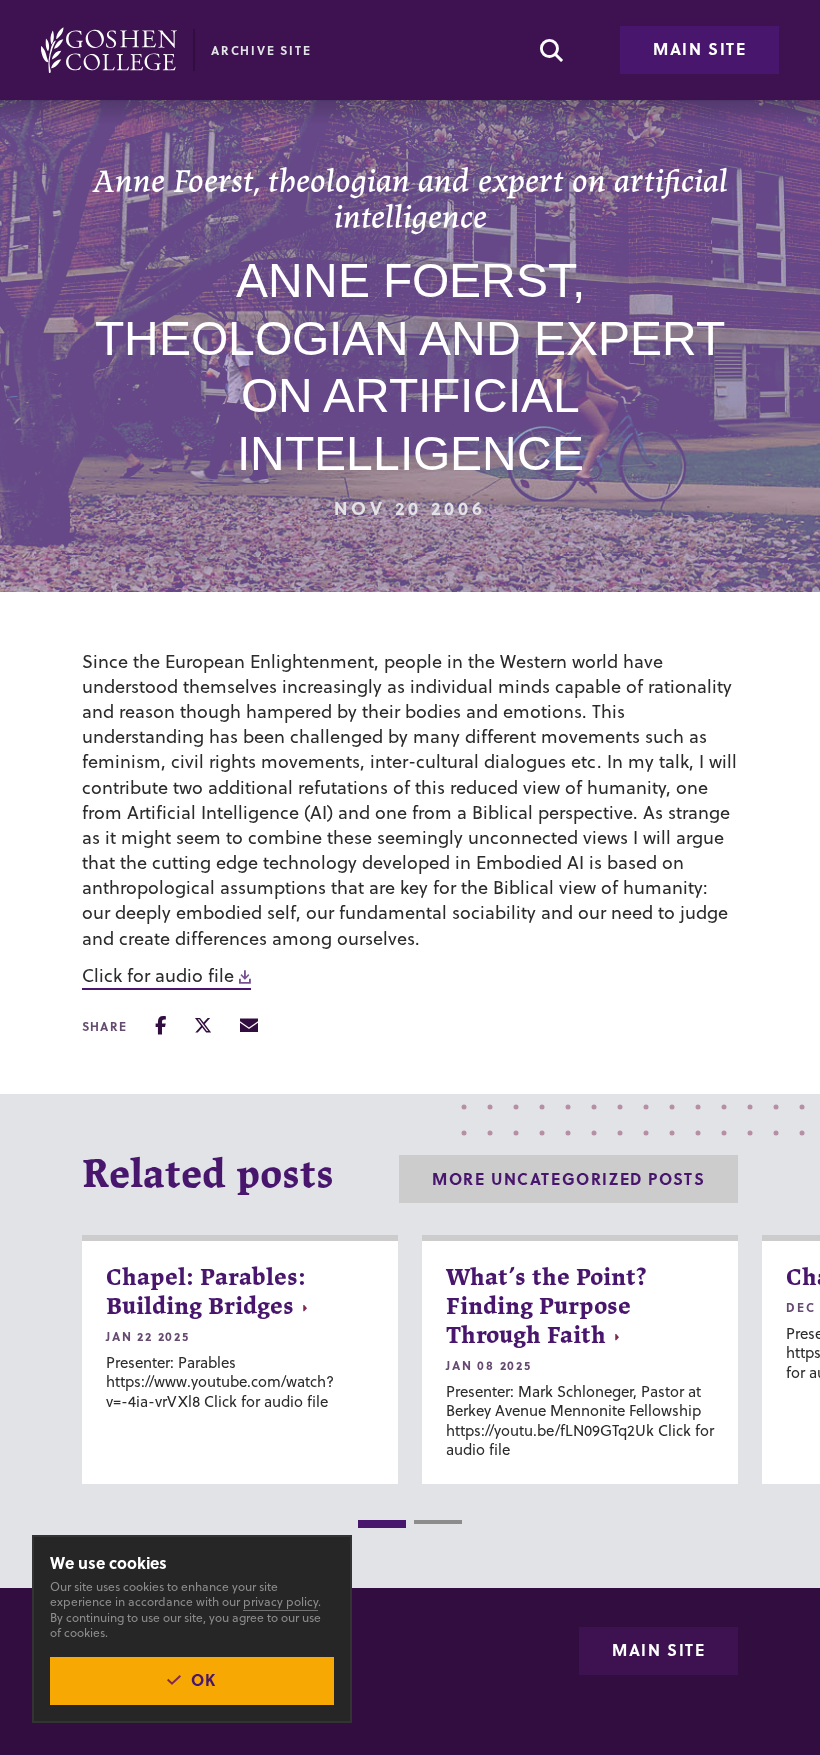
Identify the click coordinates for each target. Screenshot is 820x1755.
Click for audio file (158, 975)
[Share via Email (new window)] (249, 1025)
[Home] (109, 50)
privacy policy (280, 1601)
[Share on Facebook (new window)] (160, 1025)
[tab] (382, 1524)
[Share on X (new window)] (203, 1025)
